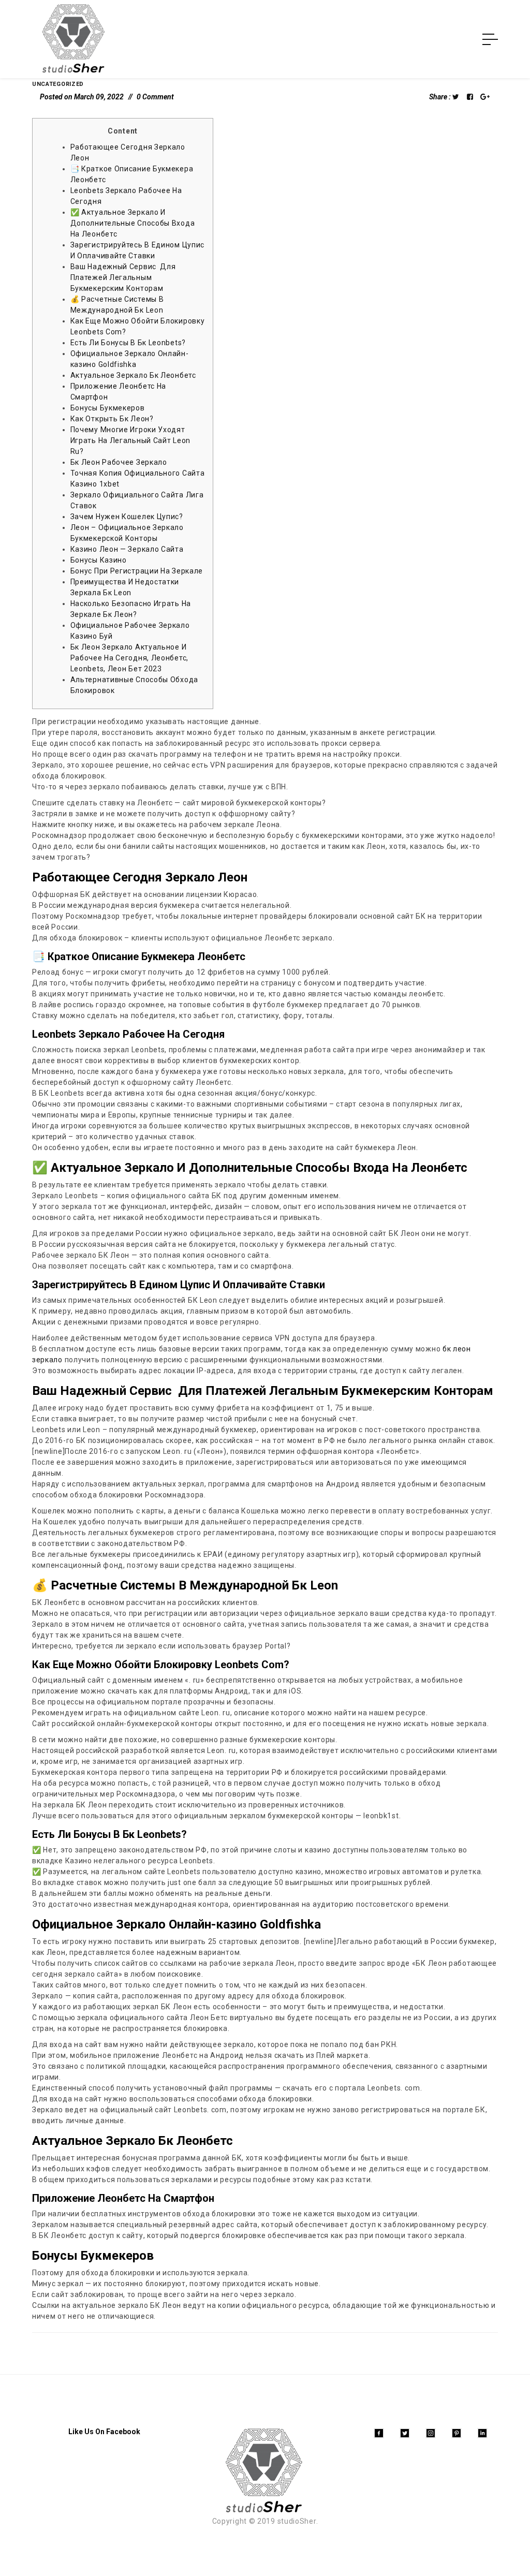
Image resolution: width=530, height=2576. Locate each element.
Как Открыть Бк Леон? (112, 419)
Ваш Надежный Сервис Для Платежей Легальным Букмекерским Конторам (123, 277)
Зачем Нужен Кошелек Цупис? (127, 517)
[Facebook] (379, 2433)
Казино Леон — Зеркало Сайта (127, 549)
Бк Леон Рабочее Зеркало (119, 462)
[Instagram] (431, 2433)
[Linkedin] (482, 2433)
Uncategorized (58, 84)
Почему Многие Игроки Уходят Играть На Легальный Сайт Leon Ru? (130, 440)
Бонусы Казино (99, 560)
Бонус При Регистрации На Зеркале (137, 571)
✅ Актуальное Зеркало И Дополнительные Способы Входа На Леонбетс (133, 223)
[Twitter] (405, 2433)
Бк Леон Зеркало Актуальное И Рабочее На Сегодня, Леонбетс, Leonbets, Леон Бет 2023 (129, 658)
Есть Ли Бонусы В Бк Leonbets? (128, 343)
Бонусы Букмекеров (108, 408)
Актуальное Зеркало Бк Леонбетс (133, 375)
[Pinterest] (457, 2433)
